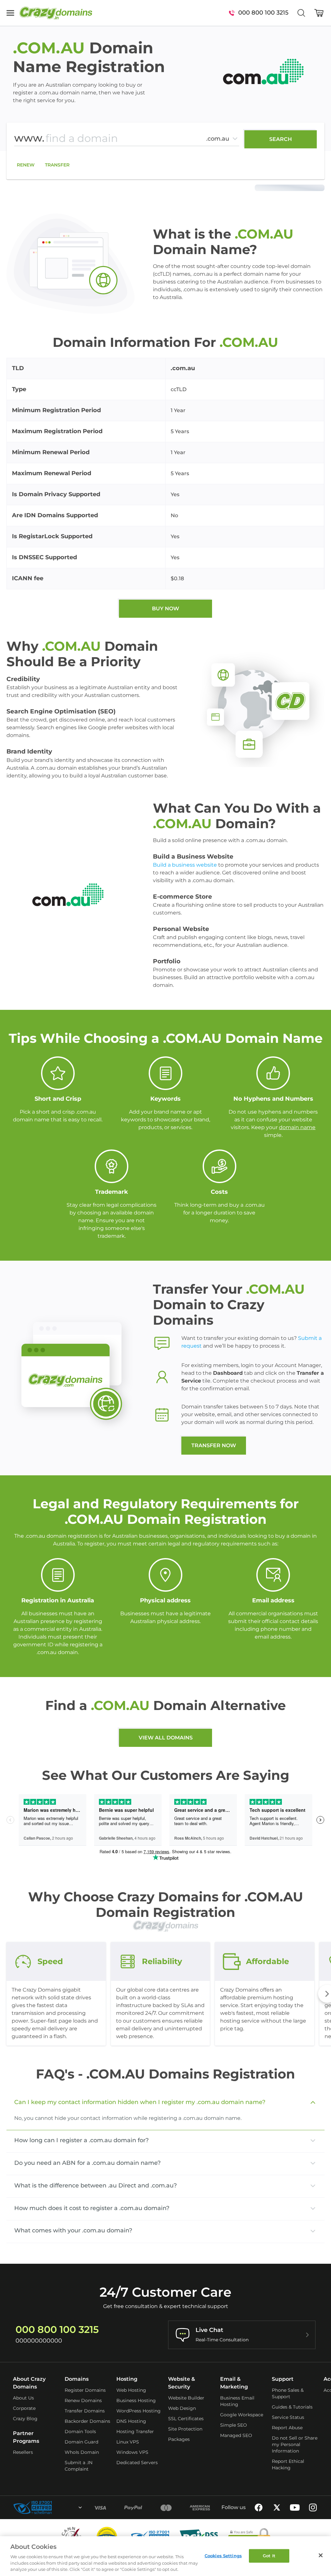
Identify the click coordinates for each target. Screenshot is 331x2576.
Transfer (57, 165)
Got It (269, 2556)
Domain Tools (80, 2432)
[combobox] (63, 2507)
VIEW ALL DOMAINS (166, 1738)
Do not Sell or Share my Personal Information (295, 2444)
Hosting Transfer (135, 2432)
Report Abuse (287, 2428)
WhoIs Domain (82, 2452)
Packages (179, 2439)
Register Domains (85, 2390)
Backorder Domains (87, 2421)
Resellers (23, 2452)
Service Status (288, 2417)
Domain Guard (81, 2442)
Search (281, 139)
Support (283, 2379)
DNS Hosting (131, 2421)
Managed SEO (236, 2435)
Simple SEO (234, 2425)
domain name (297, 1127)
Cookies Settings (223, 2556)
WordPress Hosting (139, 2411)
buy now (165, 609)
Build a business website (185, 865)
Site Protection (185, 2429)
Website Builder (186, 2398)
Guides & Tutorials (292, 2407)
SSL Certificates (186, 2419)
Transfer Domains (85, 2411)
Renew (26, 165)
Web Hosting (131, 2390)
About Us (23, 2398)
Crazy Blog (25, 2419)
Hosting (127, 2379)
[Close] (321, 2555)
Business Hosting (136, 2400)
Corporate (24, 2408)
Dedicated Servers (137, 2463)
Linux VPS (128, 2442)
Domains (77, 2379)
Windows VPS (132, 2452)
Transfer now (214, 1445)
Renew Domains (83, 2400)
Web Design (182, 2408)
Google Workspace (242, 2415)
